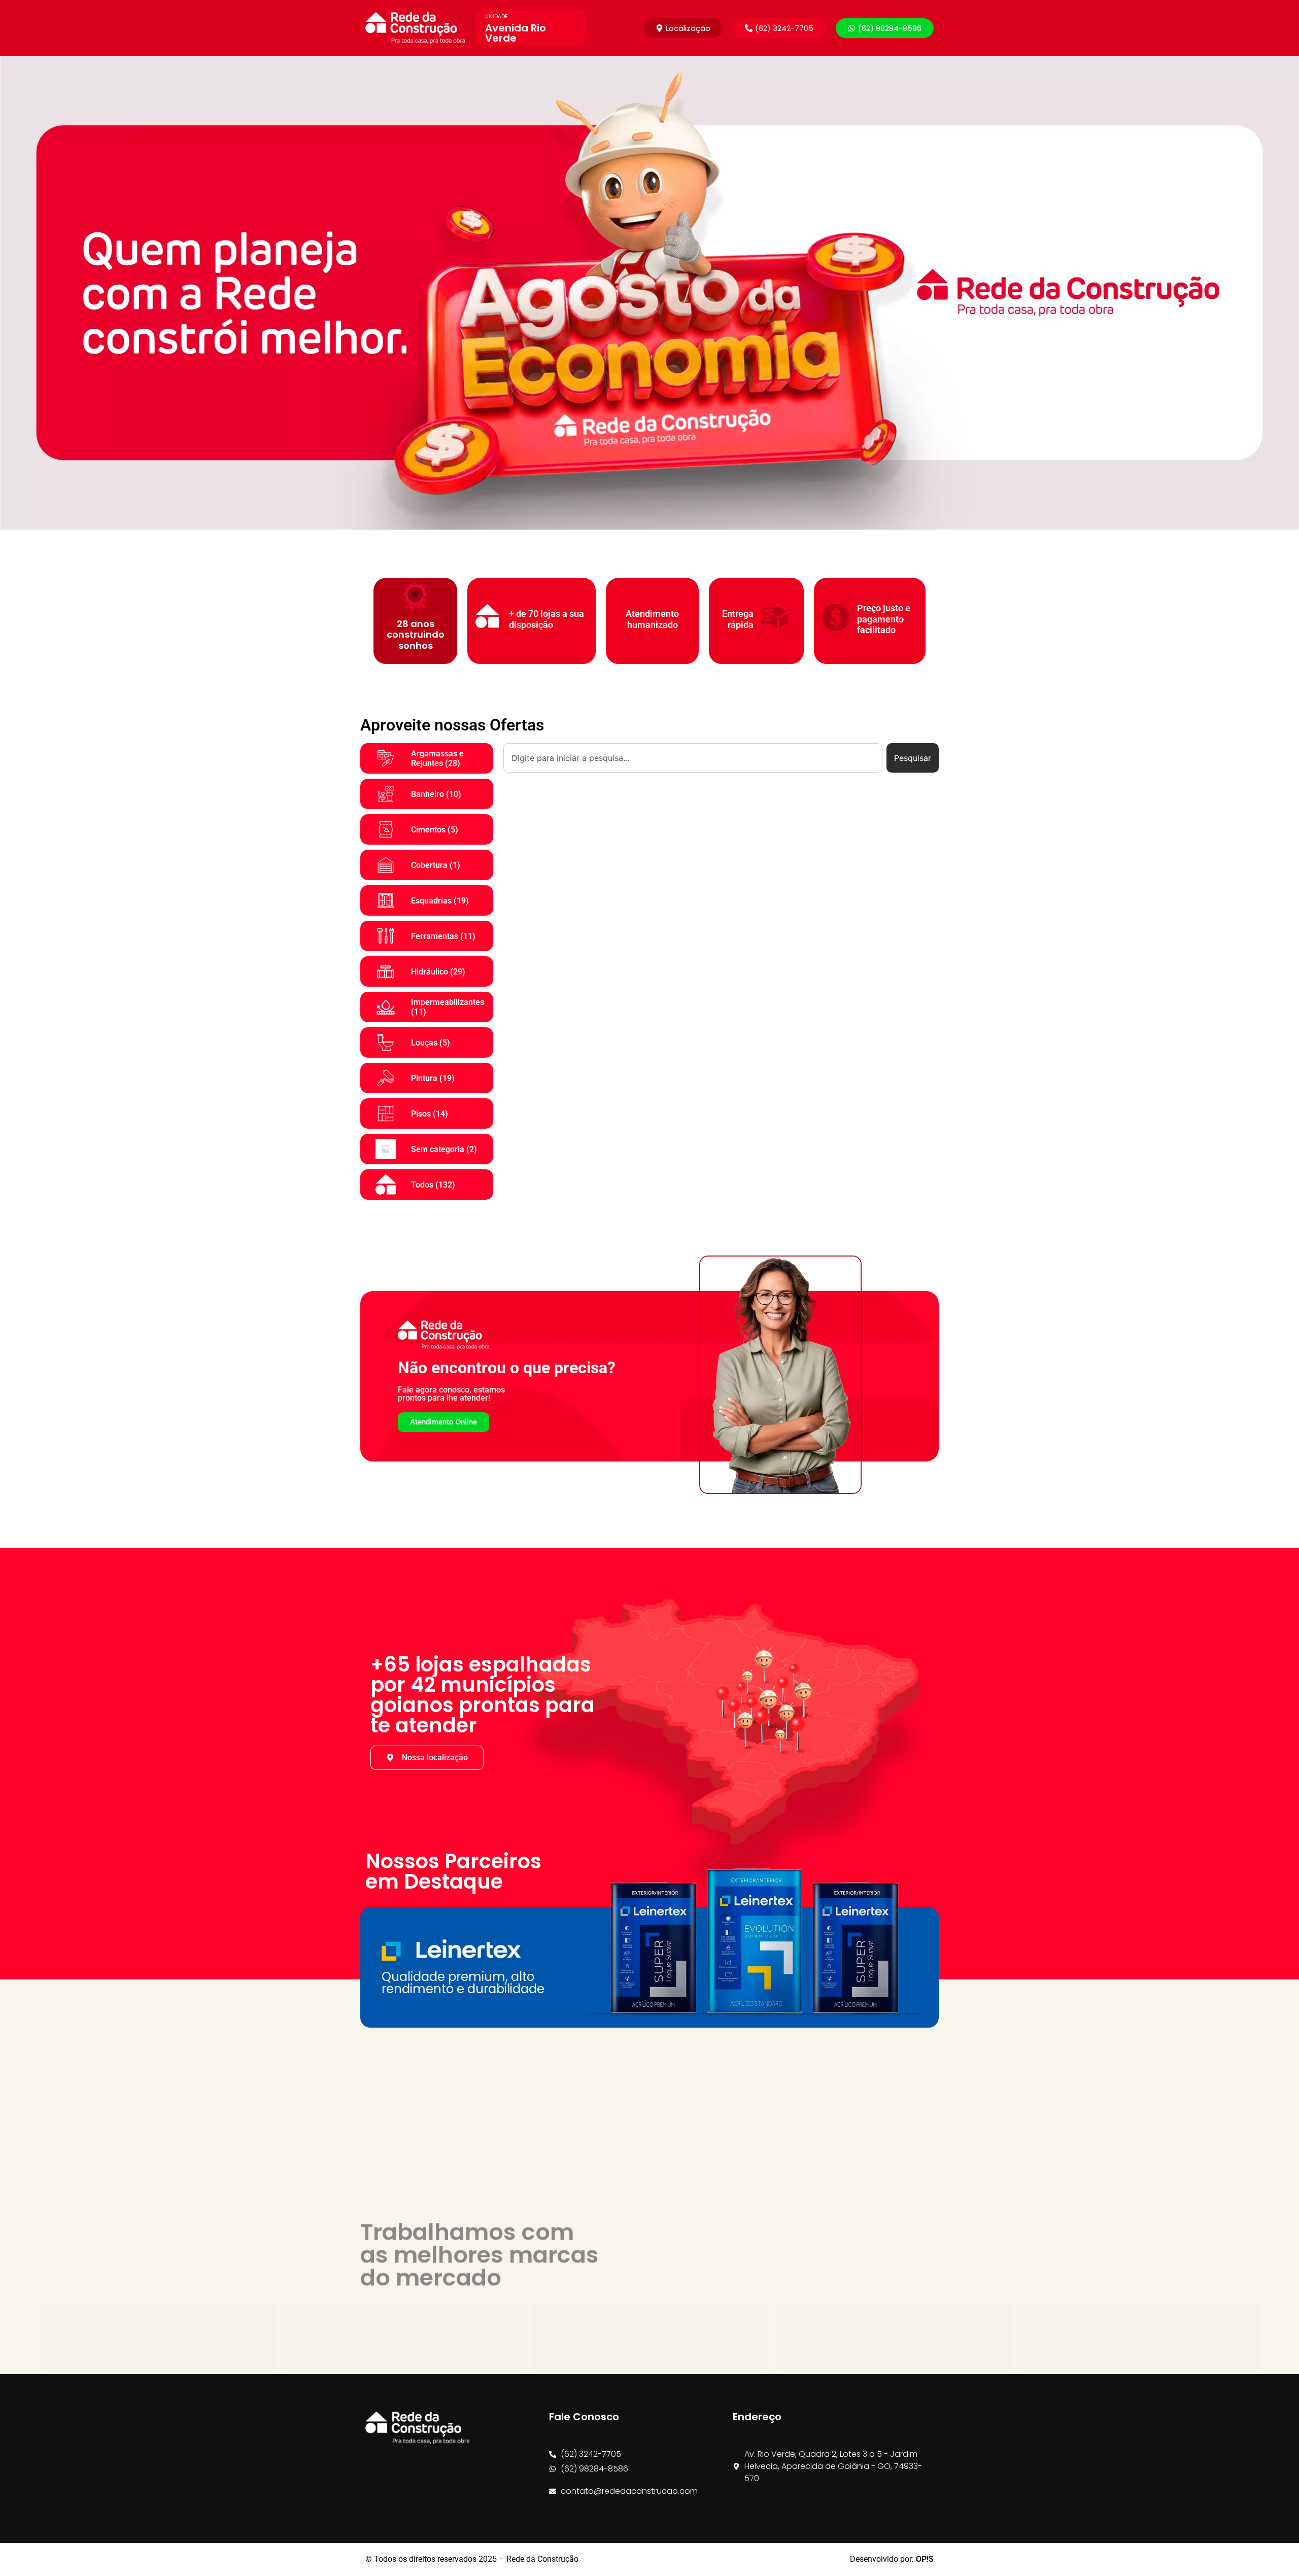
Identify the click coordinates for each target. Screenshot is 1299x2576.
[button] (779, 28)
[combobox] (693, 758)
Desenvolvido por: (892, 2559)
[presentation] (11, 293)
